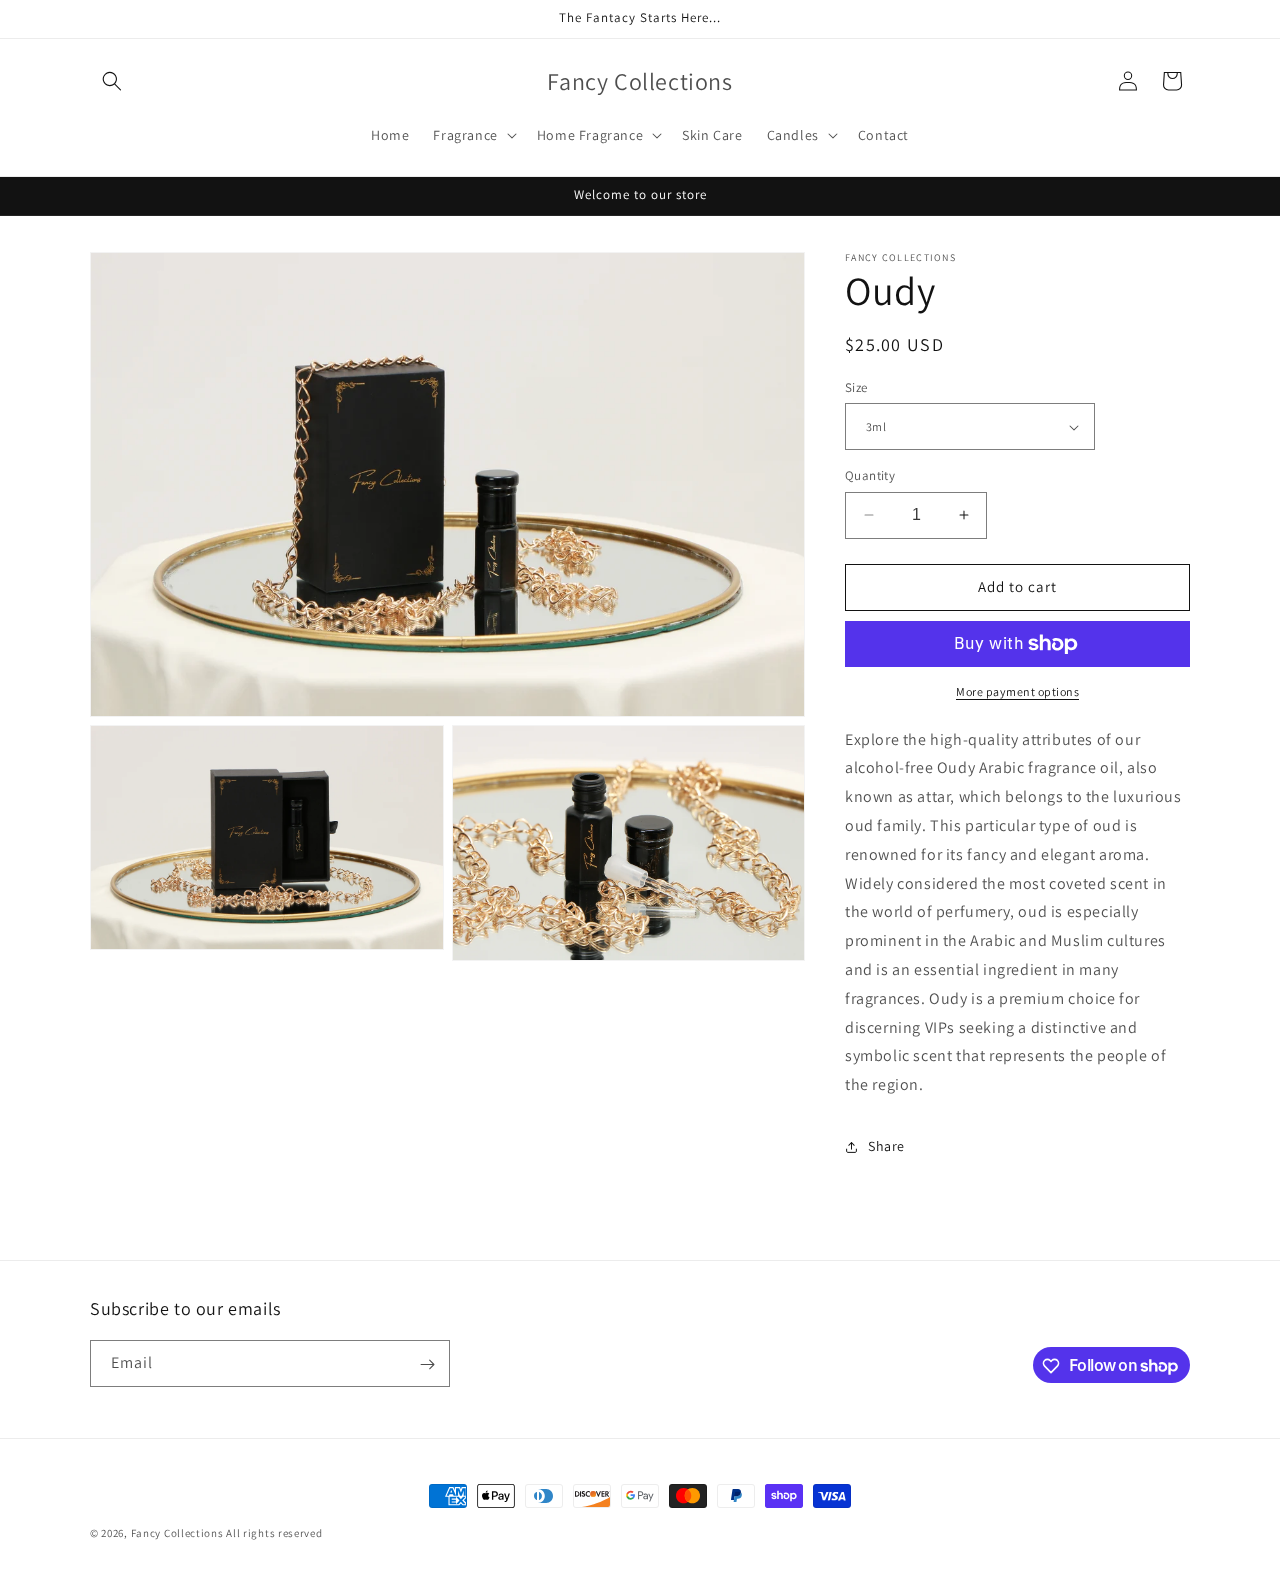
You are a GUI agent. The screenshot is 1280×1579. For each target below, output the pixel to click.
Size (856, 387)
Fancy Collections (179, 1533)
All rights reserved (274, 1533)
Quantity (870, 475)
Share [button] (886, 1147)
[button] (112, 81)
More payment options (1017, 691)
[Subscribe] (427, 1364)
